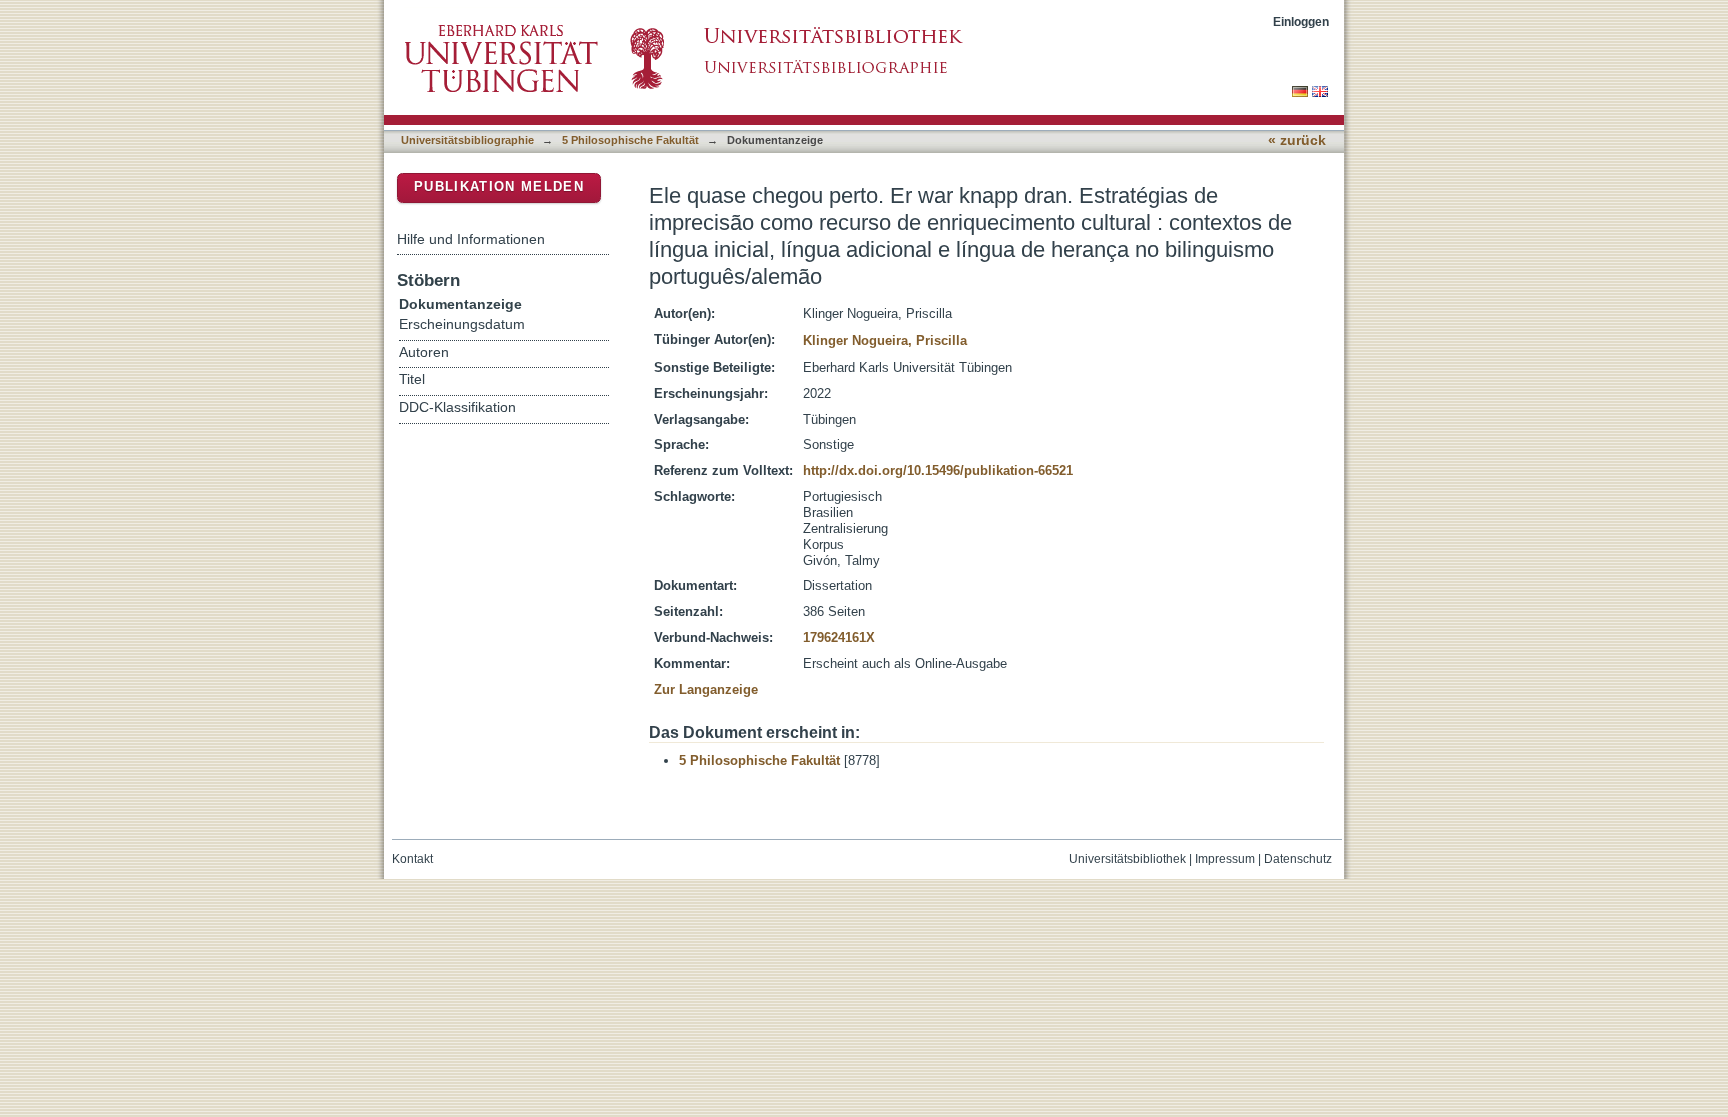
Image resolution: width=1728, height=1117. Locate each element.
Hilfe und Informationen (471, 239)
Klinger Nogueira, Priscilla (885, 340)
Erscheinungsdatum (462, 324)
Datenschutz (1298, 859)
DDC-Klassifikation (457, 407)
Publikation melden (499, 186)
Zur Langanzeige (706, 689)
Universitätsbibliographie (467, 140)
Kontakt (412, 859)
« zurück (1297, 140)
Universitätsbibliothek (1127, 859)
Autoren (424, 352)
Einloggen (1301, 21)
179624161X (839, 637)
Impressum (1225, 859)
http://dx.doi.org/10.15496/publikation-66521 (938, 470)
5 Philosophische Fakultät (630, 140)
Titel (412, 379)
